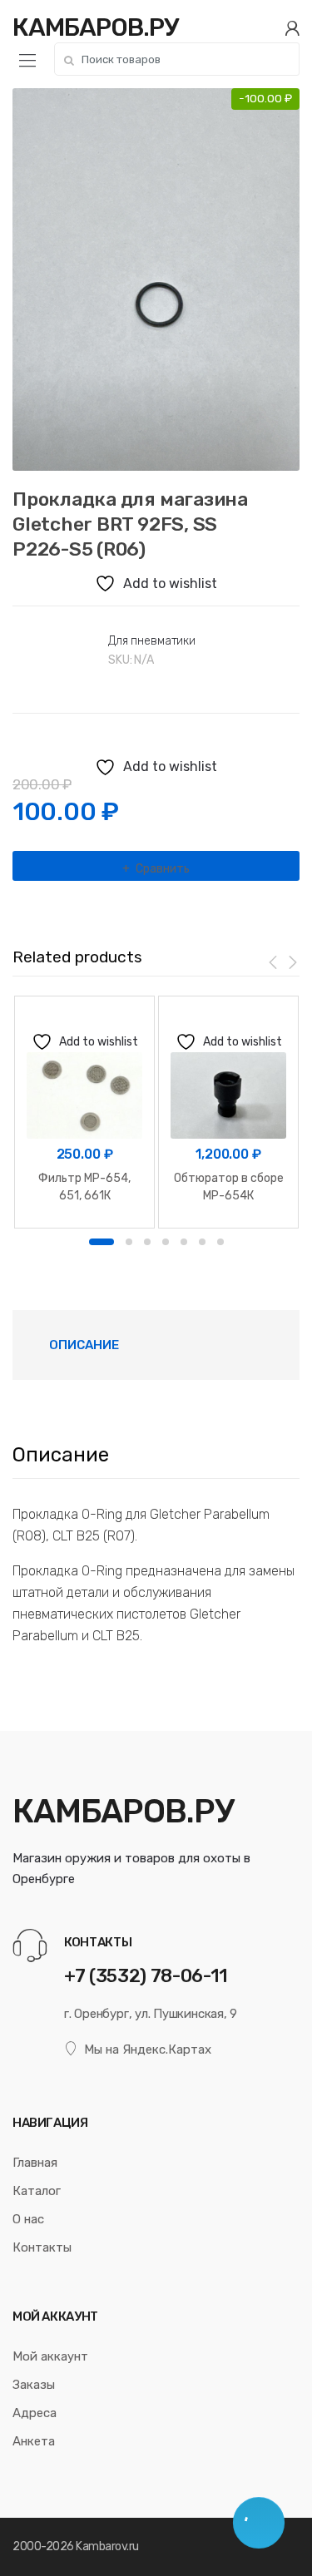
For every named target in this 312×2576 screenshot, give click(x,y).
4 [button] (166, 1242)
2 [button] (129, 1242)
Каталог (37, 2191)
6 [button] (202, 1242)
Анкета (34, 2441)
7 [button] (220, 1242)
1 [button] (102, 1242)
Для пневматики (152, 641)
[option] (156, 279)
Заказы (34, 2385)
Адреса (35, 2413)
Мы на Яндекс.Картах (148, 2049)
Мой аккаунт (50, 2356)
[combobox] (177, 59)
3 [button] (147, 1242)
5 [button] (184, 1242)
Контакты (42, 2247)
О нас (28, 2219)
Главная (35, 2163)
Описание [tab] (84, 1345)
